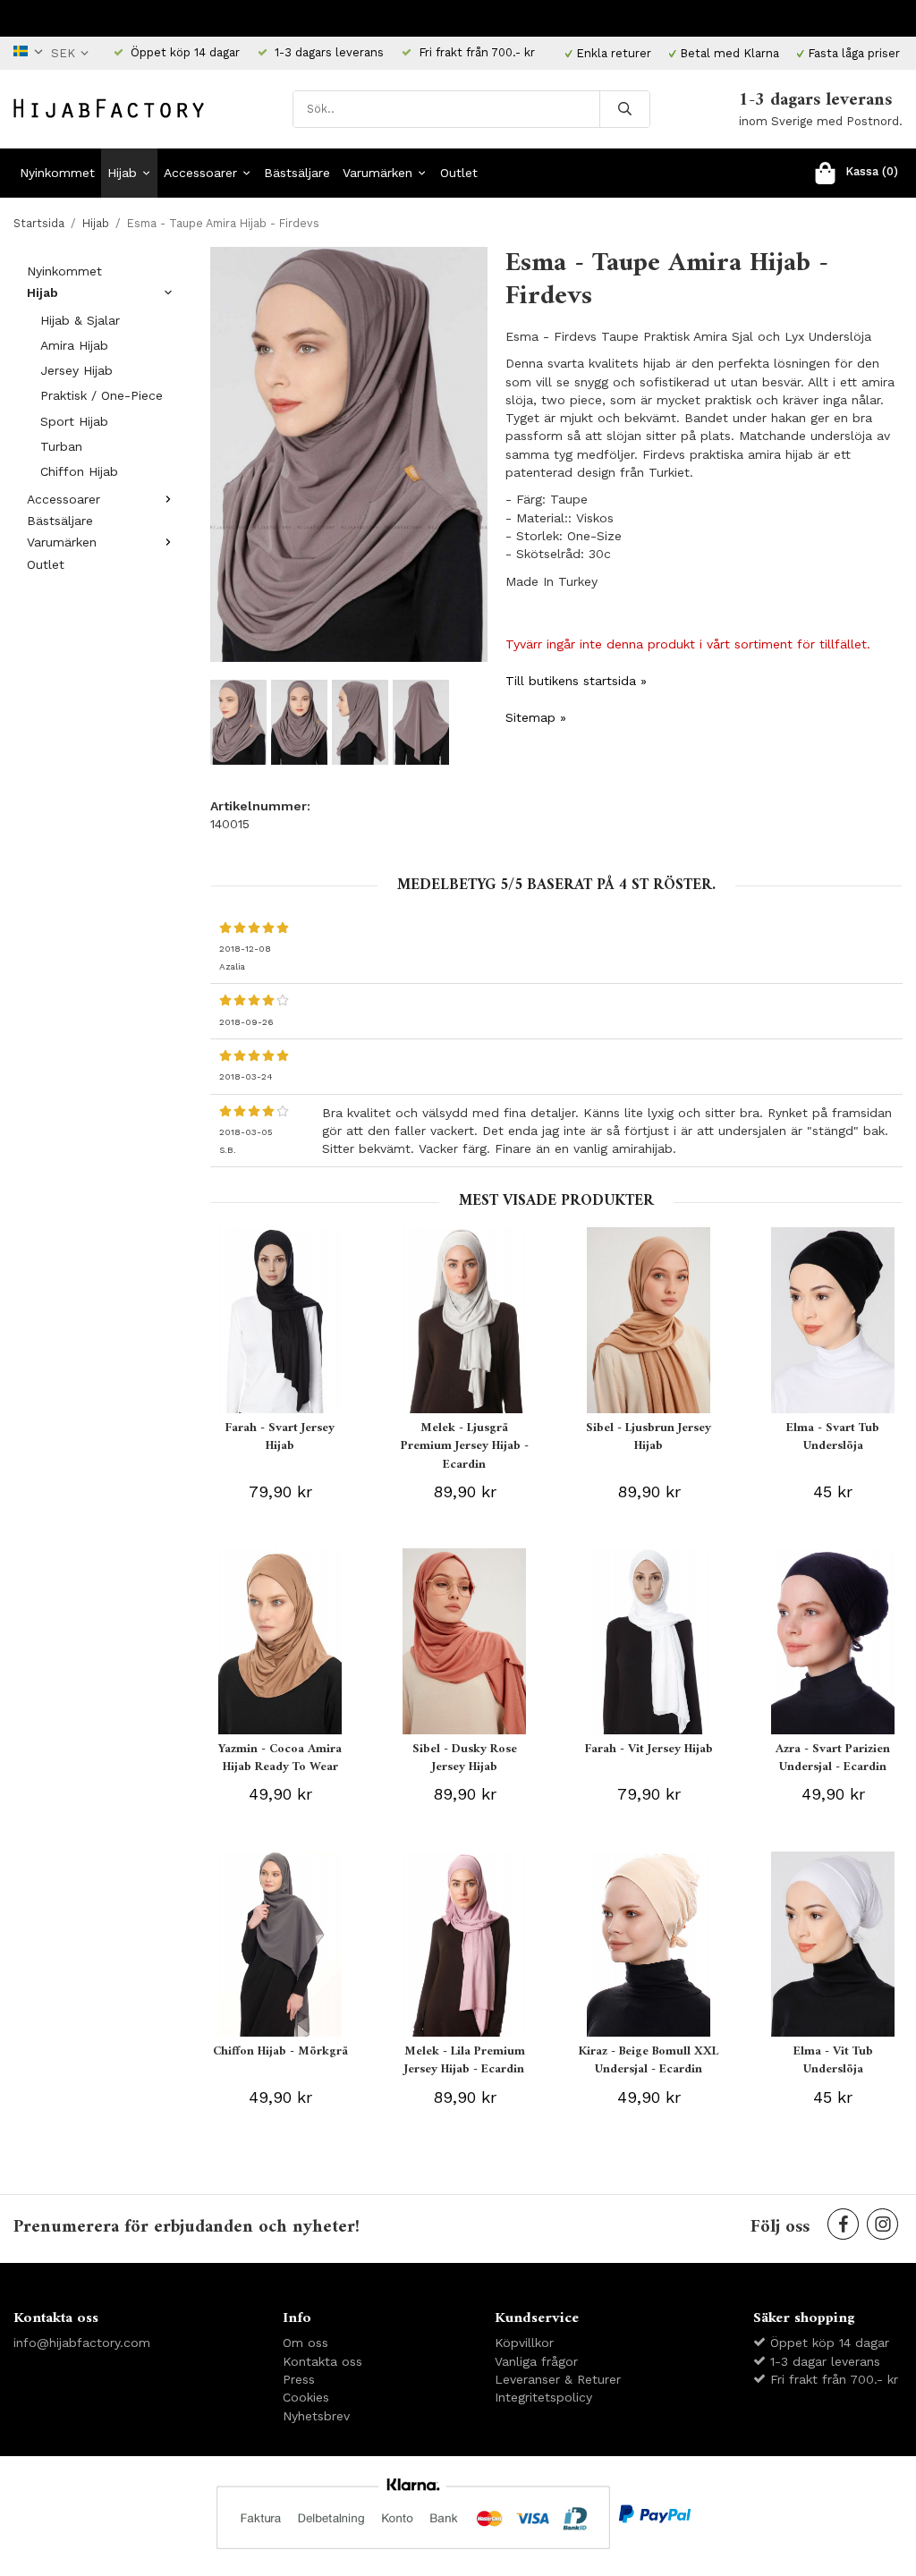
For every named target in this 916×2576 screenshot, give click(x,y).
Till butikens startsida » (576, 681)
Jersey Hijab (76, 370)
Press (299, 2379)
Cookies (306, 2397)
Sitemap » (536, 717)
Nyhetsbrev (316, 2416)
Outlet (459, 173)
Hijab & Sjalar (80, 320)
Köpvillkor (524, 2343)
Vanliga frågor (536, 2361)
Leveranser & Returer (558, 2379)
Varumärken (377, 173)
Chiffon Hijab (79, 471)
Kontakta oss (322, 2361)
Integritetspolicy (543, 2397)
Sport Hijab (74, 421)
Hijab (122, 173)
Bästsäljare (297, 173)
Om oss (305, 2343)
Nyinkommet (57, 173)
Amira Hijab (74, 345)
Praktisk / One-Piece (102, 395)
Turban (61, 446)
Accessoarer (200, 173)
